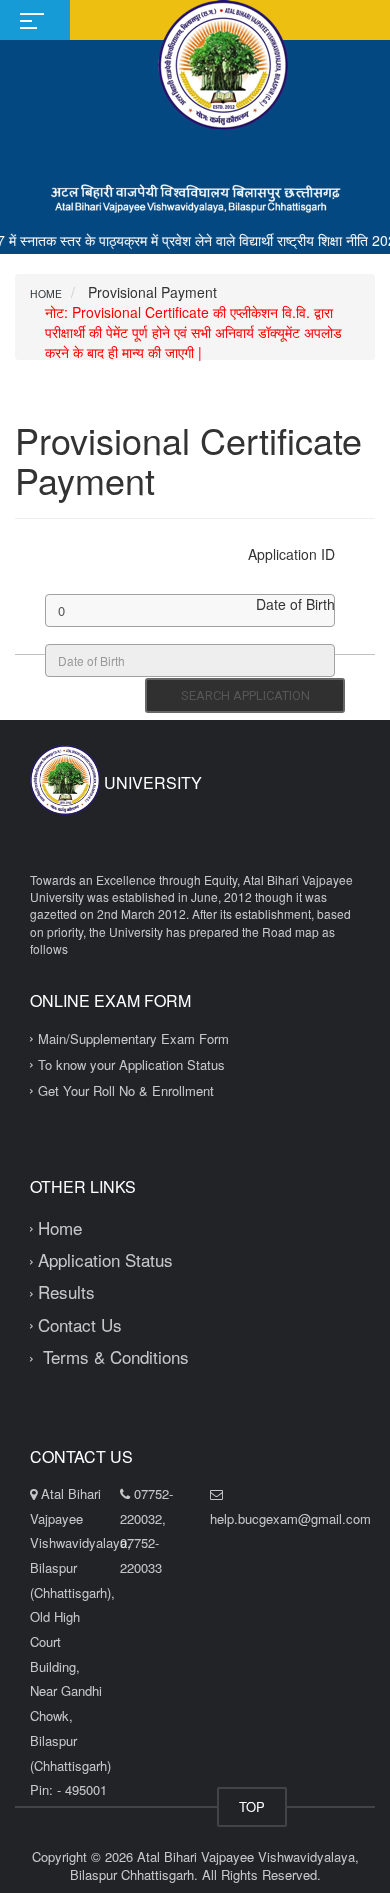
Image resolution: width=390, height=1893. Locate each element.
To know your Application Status (131, 1064)
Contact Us (80, 1324)
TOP (252, 1806)
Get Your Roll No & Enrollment (126, 1090)
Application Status (105, 1259)
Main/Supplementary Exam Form (133, 1038)
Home (46, 293)
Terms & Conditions (113, 1356)
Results (66, 1291)
